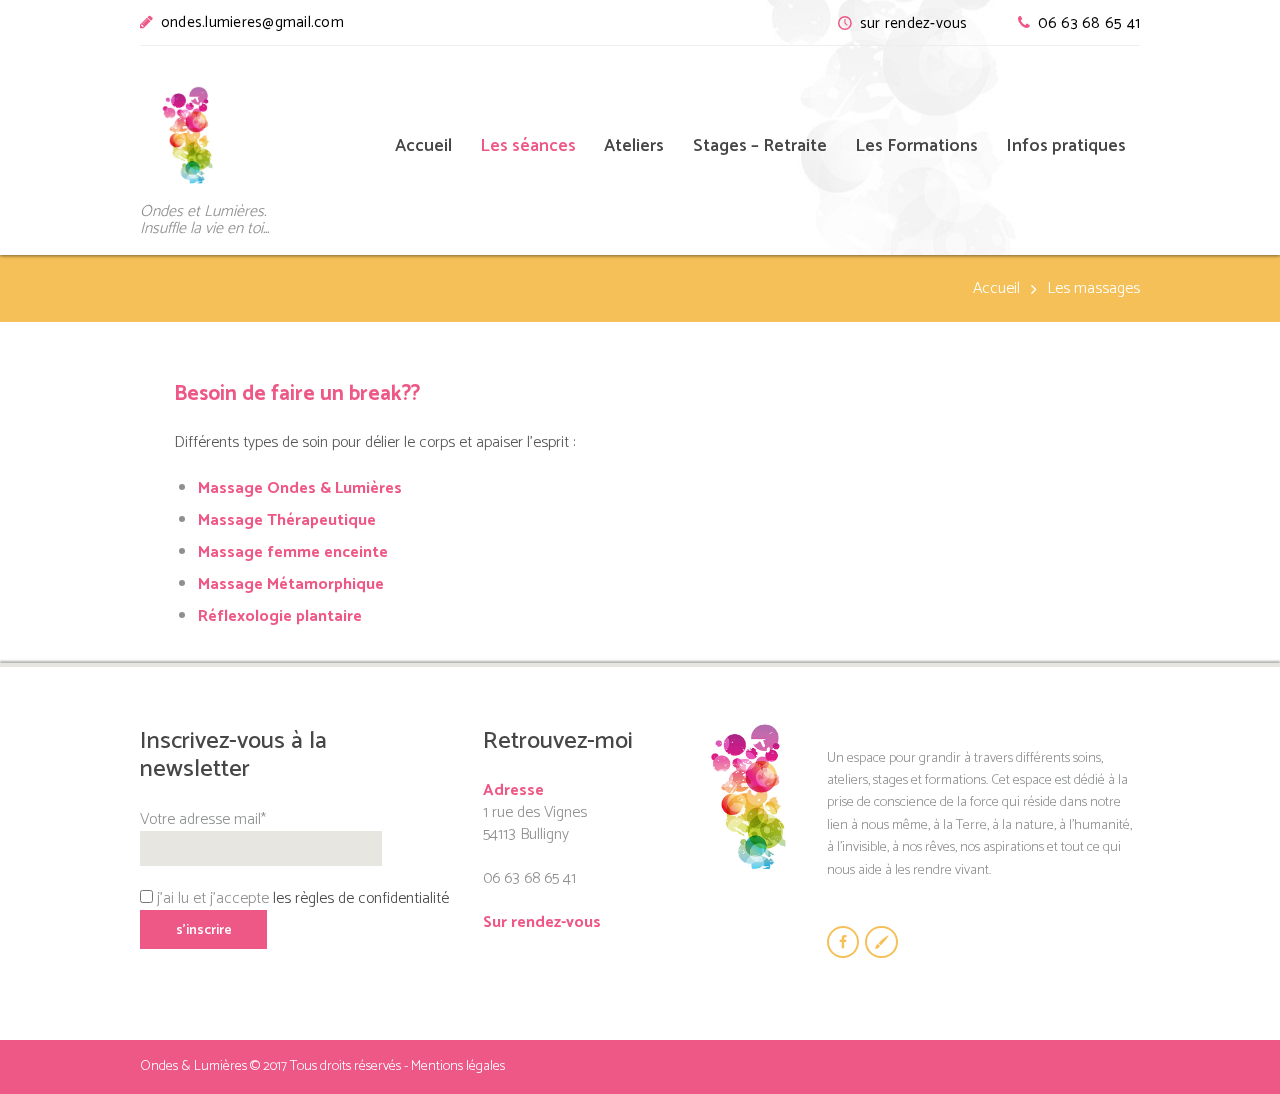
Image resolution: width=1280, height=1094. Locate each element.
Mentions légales (458, 1066)
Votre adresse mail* (203, 819)
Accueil (996, 289)
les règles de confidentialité (361, 898)
